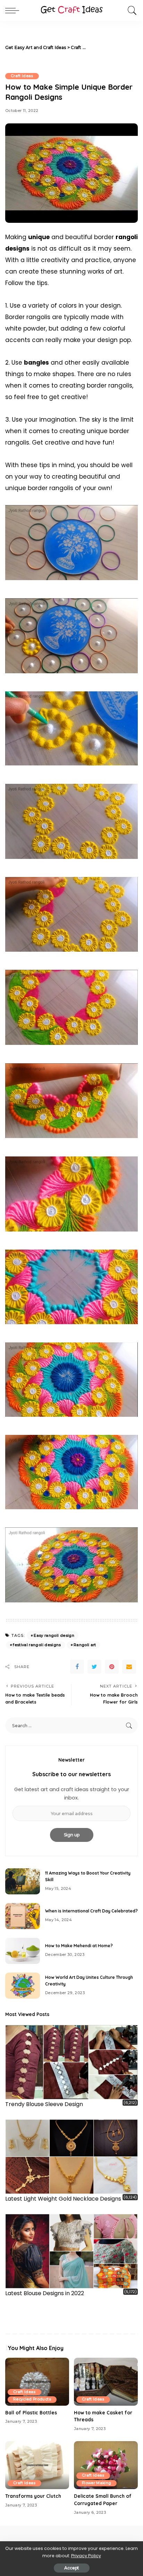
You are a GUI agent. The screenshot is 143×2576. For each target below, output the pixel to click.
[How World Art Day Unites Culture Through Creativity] (23, 1986)
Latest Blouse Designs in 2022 (45, 2293)
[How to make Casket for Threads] (106, 2382)
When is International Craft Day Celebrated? (91, 1911)
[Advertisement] (112, 48)
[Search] (131, 10)
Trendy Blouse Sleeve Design (44, 2104)
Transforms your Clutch (33, 2496)
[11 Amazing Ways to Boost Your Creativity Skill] (23, 1881)
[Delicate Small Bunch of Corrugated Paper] (106, 2465)
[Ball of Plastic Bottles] (37, 2382)
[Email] (129, 1667)
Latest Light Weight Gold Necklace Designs (63, 2199)
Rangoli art (85, 1645)
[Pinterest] (112, 1667)
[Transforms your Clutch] (37, 2465)
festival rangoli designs (37, 1645)
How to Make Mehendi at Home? (79, 1946)
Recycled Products (32, 2399)
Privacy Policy (86, 2556)
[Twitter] (94, 1667)
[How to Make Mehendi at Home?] (23, 1951)
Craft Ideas (22, 76)
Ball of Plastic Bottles (31, 2412)
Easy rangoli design (54, 1635)
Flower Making (96, 2483)
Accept (72, 2568)
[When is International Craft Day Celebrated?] (23, 1916)
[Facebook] (77, 1667)
